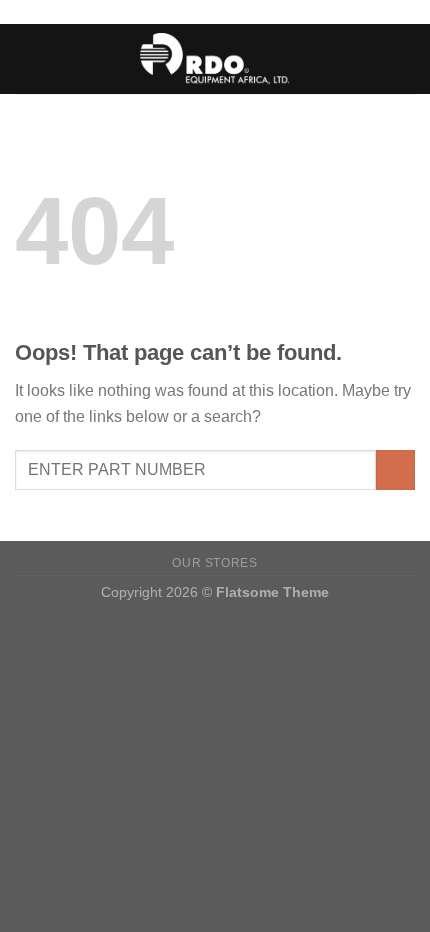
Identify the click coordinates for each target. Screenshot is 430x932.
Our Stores (214, 563)
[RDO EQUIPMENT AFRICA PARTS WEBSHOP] (215, 58)
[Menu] (27, 58)
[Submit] (395, 469)
